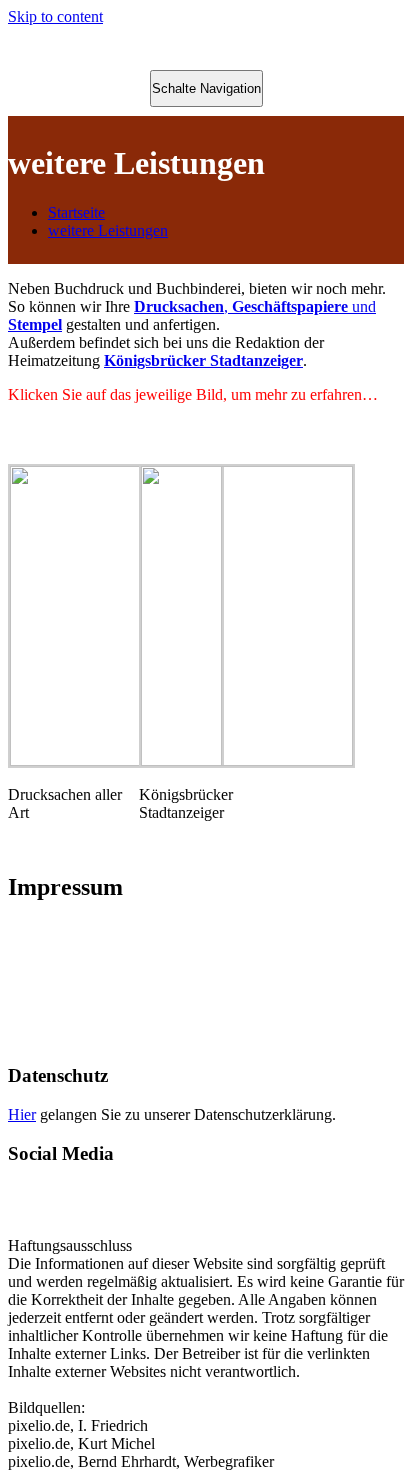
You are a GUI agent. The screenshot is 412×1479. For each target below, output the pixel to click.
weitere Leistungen (108, 230)
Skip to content (55, 16)
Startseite (76, 212)
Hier (22, 1114)
